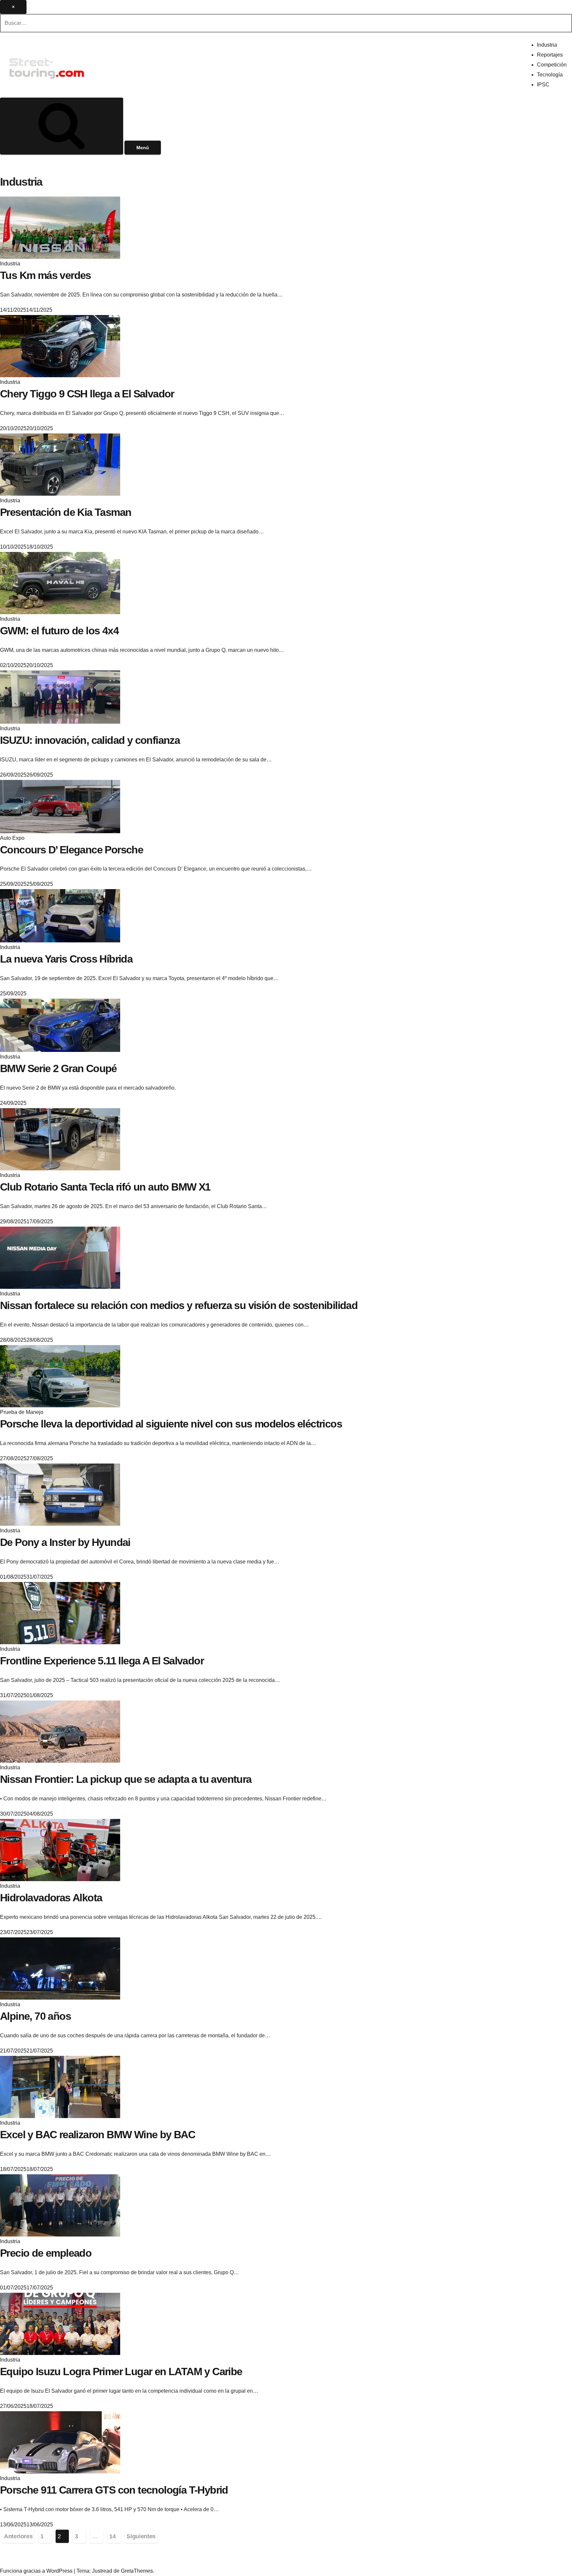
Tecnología (550, 75)
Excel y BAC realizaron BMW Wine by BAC (97, 2135)
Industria (547, 45)
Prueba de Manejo (22, 1412)
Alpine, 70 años (35, 2016)
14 (112, 2536)
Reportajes (550, 55)
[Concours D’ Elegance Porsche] (60, 806)
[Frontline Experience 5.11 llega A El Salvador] (60, 1613)
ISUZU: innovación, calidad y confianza (90, 740)
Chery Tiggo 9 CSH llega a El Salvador (87, 394)
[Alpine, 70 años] (60, 1968)
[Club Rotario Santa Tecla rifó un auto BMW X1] (60, 1139)
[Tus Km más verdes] (60, 227)
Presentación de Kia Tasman (66, 512)
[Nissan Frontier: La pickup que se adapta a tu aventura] (60, 1731)
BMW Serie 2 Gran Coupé (58, 1068)
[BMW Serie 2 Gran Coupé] (60, 1025)
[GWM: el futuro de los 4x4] (60, 583)
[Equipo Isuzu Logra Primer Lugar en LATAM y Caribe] (60, 2324)
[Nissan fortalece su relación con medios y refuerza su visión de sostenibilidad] (60, 1258)
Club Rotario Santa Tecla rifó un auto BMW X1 (105, 1187)
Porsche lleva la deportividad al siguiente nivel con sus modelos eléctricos (171, 1424)
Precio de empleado (46, 2253)
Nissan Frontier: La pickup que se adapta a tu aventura (126, 1779)
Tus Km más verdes (46, 275)
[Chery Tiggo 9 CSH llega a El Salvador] (60, 346)
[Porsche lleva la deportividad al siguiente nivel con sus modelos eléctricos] (60, 1376)
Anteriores (18, 2536)
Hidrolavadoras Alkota (51, 1898)
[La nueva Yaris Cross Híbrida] (60, 915)
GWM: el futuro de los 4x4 (59, 631)
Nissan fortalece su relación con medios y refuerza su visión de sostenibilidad (179, 1305)
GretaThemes (137, 2571)
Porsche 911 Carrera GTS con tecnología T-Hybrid (114, 2490)
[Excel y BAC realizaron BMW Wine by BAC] (60, 2087)
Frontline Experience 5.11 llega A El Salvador (102, 1661)
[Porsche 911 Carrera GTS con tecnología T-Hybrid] (60, 2442)
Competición (552, 65)
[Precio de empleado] (60, 2205)
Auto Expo (12, 838)
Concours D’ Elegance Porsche (71, 850)
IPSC (543, 85)
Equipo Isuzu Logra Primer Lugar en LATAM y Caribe (121, 2372)
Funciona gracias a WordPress (37, 2571)
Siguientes (141, 2536)
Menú (143, 148)
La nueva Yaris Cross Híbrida (66, 959)
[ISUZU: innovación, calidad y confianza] (60, 696)
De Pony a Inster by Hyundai (65, 1542)
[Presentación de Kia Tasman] (60, 464)
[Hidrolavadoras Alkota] (60, 1850)
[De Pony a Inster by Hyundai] (60, 1494)
